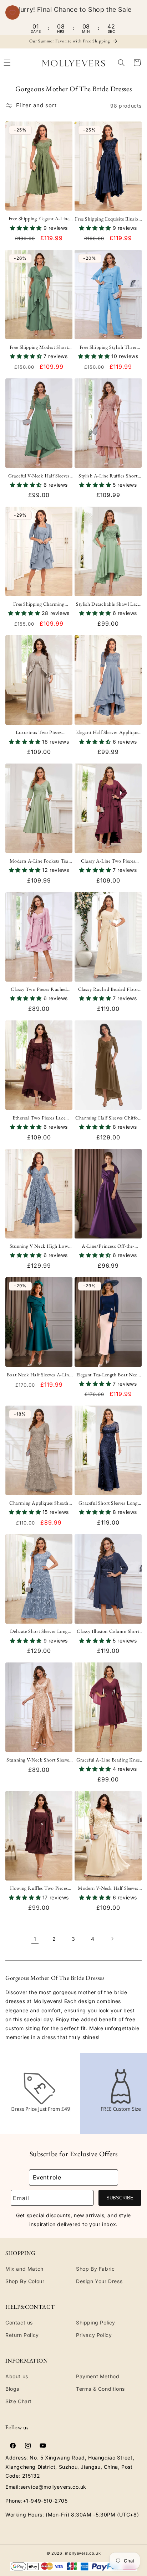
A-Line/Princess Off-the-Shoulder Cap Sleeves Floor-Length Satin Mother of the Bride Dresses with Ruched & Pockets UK (108, 1246)
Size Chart (19, 2401)
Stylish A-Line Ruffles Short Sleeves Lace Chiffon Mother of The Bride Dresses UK (108, 476)
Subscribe (120, 2198)
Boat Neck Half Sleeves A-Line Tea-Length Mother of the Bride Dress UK (39, 1375)
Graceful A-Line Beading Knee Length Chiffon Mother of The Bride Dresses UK (108, 1760)
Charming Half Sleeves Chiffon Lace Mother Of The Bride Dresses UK (108, 1118)
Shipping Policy (96, 2322)
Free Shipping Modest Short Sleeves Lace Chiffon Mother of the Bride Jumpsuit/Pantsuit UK (39, 347)
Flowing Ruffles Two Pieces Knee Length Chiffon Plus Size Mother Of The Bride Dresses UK (39, 1888)
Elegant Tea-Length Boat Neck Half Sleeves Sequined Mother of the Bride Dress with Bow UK (108, 1375)
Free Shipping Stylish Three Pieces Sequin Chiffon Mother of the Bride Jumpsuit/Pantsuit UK (108, 347)
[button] (121, 63)
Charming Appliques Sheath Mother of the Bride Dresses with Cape (39, 1503)
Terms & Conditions (100, 2389)
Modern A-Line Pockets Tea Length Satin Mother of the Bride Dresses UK (39, 861)
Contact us (19, 2322)
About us (17, 2376)
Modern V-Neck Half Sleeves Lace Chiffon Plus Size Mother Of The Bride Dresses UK (108, 1888)
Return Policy (22, 2335)
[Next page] (112, 1939)
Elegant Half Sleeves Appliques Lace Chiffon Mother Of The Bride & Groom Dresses (108, 732)
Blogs (12, 2389)
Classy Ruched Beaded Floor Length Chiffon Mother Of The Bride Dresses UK (108, 989)
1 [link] (35, 1939)
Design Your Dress (99, 2281)
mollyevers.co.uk (83, 2553)
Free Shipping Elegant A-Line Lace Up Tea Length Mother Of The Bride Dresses (39, 218)
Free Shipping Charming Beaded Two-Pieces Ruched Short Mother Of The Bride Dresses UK (39, 604)
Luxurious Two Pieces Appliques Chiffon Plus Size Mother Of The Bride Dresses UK (39, 732)
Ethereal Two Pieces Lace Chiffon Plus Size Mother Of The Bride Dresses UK (39, 1118)
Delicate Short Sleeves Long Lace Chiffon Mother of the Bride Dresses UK (39, 1631)
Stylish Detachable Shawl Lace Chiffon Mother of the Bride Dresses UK (108, 604)
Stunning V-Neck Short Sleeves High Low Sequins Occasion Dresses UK (39, 1760)
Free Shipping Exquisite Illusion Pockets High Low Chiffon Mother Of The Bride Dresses (108, 219)
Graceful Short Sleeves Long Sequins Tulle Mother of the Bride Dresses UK (108, 1503)
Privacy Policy (94, 2335)
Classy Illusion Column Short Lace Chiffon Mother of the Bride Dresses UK (108, 1631)
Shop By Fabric (95, 2269)
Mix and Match (24, 2269)
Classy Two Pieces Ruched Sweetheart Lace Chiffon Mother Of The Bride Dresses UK (39, 989)
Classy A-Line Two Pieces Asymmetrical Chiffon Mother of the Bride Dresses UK (108, 861)
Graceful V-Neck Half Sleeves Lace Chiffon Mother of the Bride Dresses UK (39, 476)
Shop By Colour (25, 2281)
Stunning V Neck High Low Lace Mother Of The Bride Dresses (39, 1246)
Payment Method (98, 2376)
